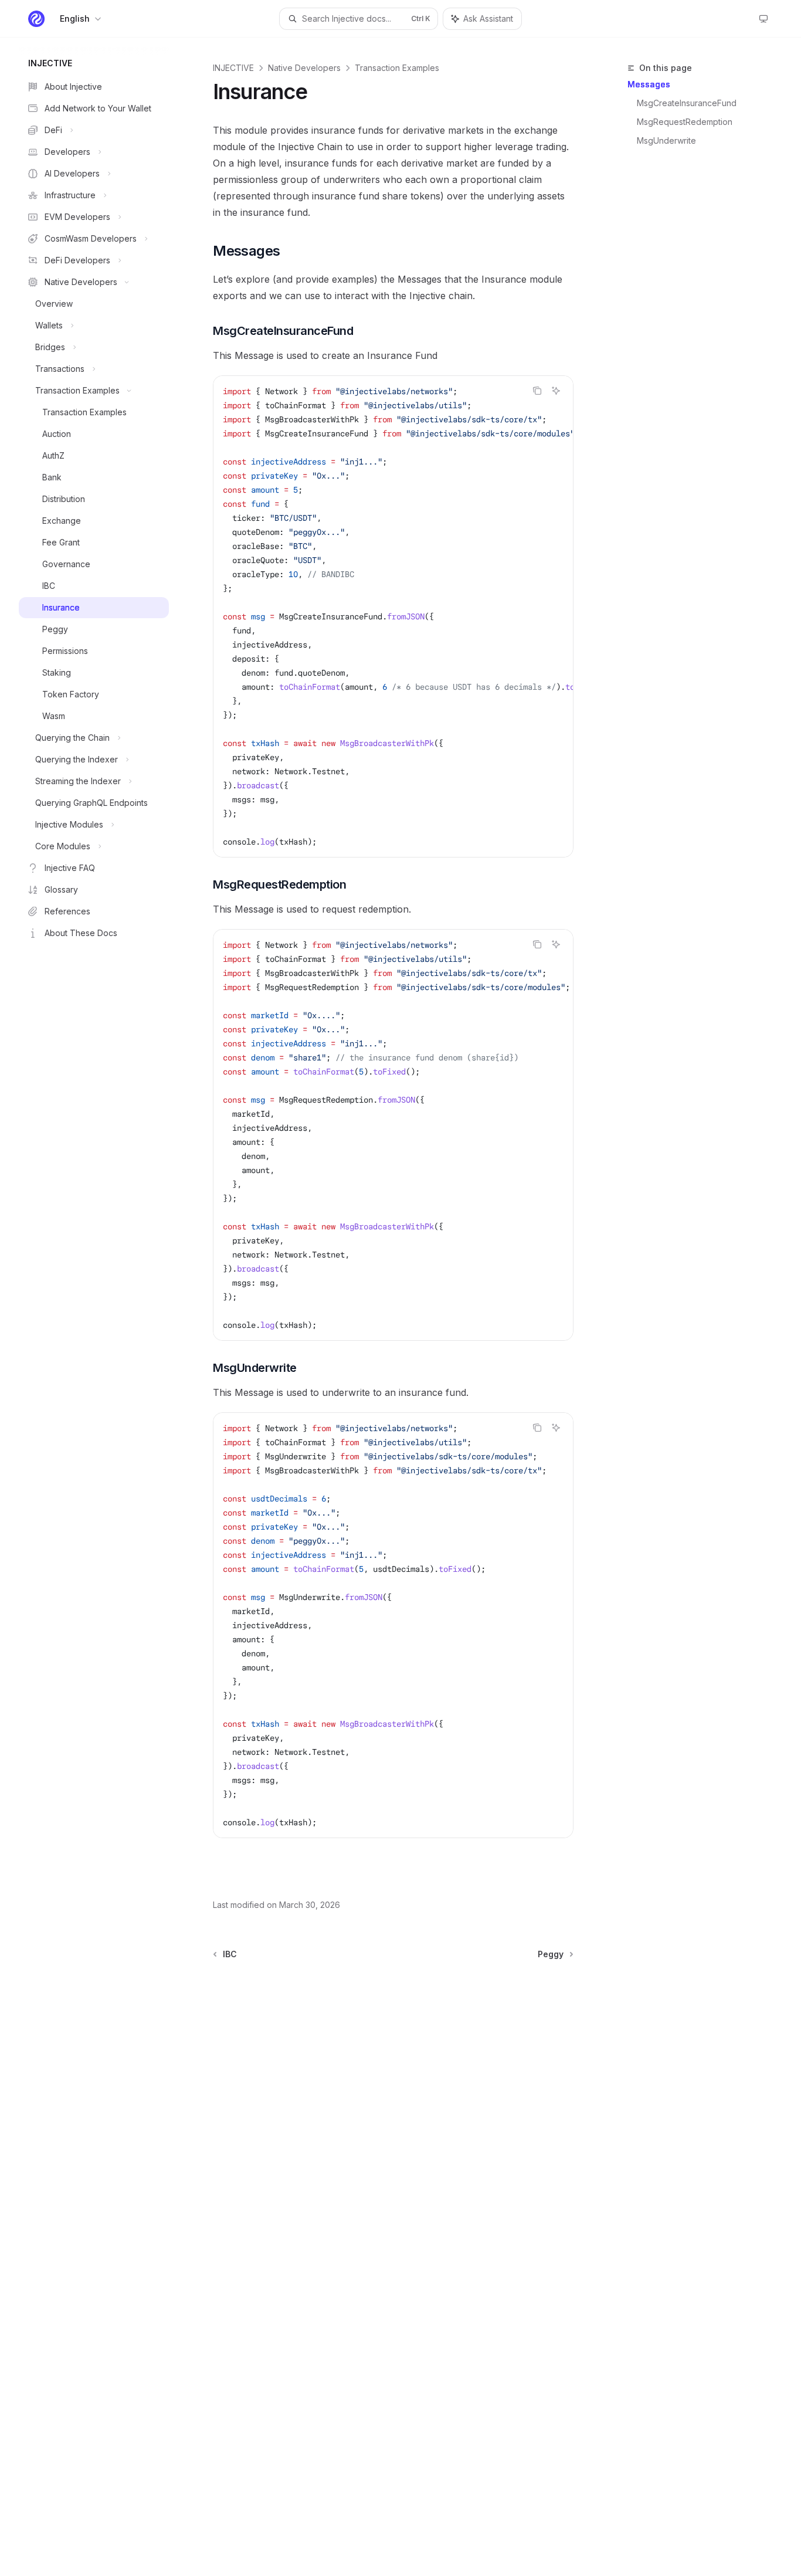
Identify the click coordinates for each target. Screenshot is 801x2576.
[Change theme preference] (763, 19)
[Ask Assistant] (556, 391)
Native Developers (304, 68)
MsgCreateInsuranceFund (687, 103)
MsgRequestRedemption (685, 122)
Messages (649, 84)
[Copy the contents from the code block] (537, 391)
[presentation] (393, 616)
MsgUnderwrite (666, 140)
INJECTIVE (233, 68)
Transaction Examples (397, 68)
